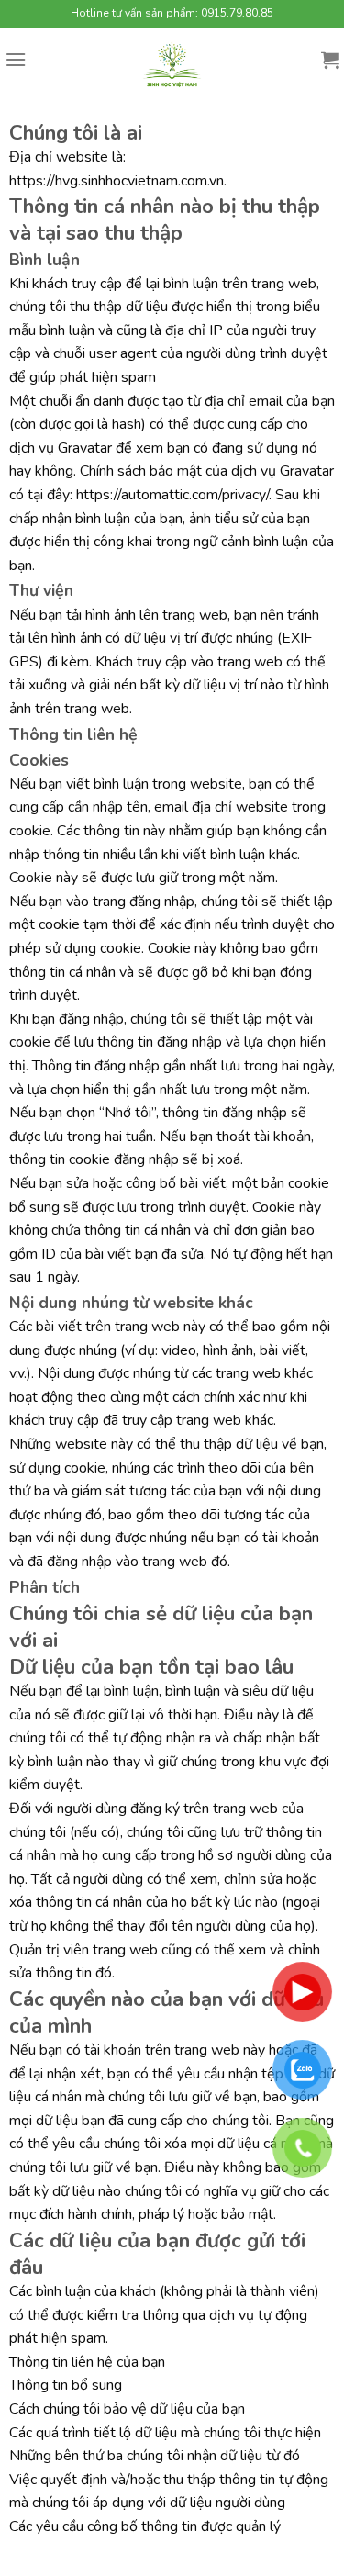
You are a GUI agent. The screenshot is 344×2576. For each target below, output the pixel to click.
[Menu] (16, 59)
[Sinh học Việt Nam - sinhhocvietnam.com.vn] (172, 64)
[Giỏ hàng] (330, 60)
